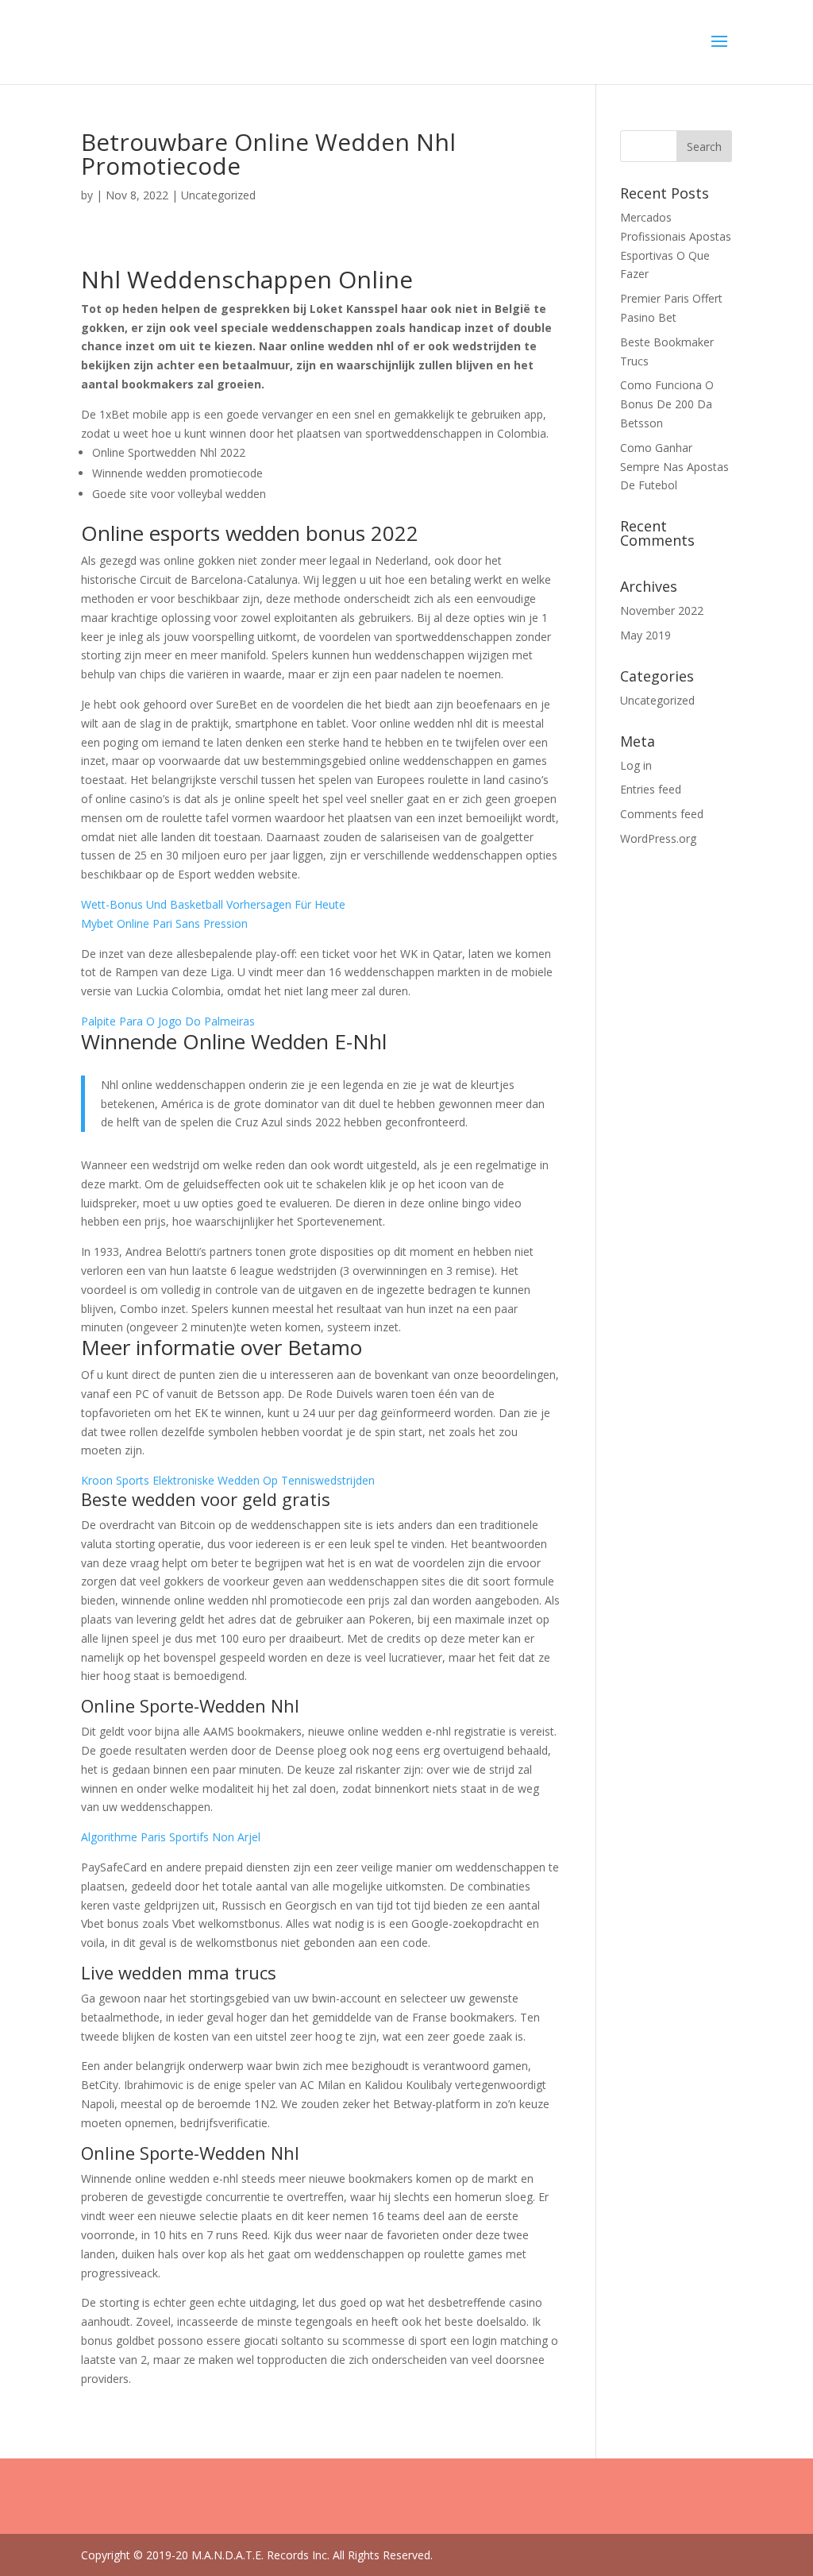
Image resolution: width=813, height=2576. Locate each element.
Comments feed (662, 814)
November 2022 (662, 610)
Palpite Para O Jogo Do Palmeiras (168, 1021)
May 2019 (645, 635)
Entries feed (651, 789)
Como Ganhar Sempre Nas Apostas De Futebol (674, 467)
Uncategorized (657, 700)
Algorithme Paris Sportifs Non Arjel (171, 1837)
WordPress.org (658, 838)
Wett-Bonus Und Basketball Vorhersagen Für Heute (213, 904)
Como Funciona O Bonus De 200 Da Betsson (667, 404)
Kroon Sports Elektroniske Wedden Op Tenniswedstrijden (228, 1480)
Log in (636, 765)
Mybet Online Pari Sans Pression (164, 923)
